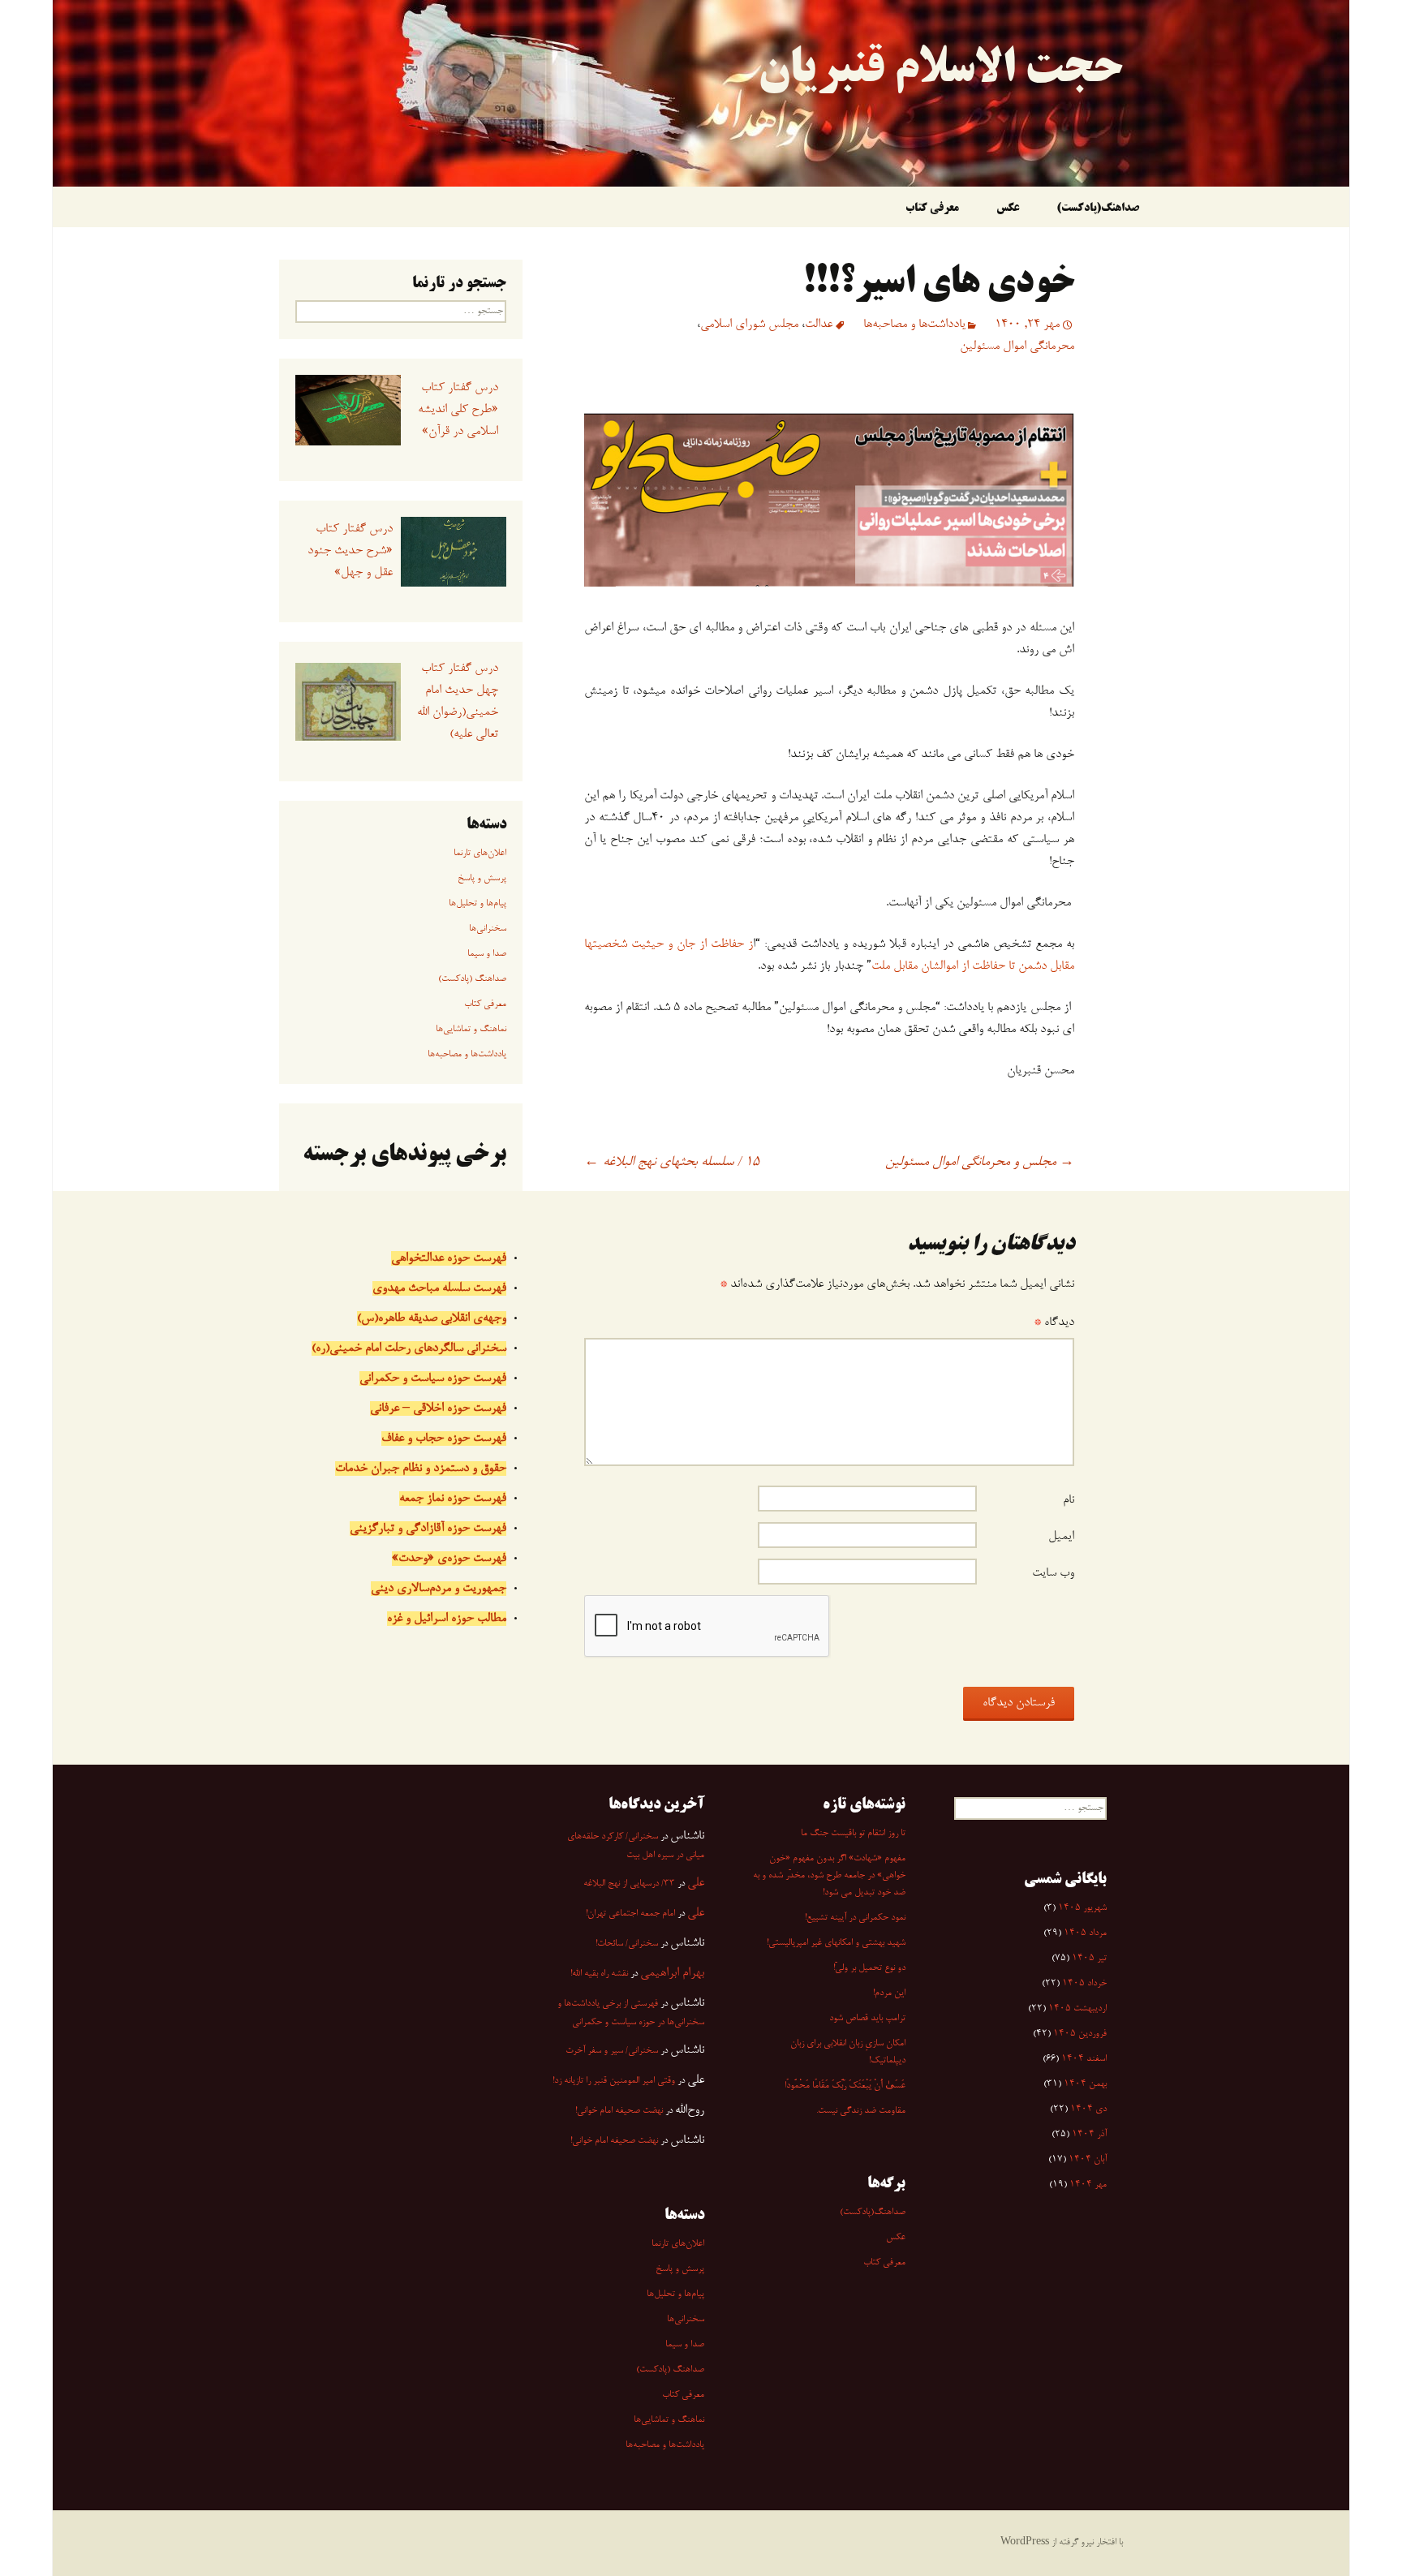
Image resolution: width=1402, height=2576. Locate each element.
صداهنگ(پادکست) (1098, 209)
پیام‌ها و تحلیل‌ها (477, 904)
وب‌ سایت (1053, 1573)
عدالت (819, 325)
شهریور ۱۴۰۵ (1082, 1908)
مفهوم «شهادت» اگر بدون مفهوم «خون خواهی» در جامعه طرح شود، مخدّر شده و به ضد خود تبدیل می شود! (829, 1876)
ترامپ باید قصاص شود (867, 2019)
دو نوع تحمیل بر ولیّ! (869, 1968)
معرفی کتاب (932, 209)
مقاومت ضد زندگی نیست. (861, 2111)
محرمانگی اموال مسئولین (1017, 346)
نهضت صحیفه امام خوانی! (619, 2111)
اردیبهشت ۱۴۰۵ (1077, 2009)
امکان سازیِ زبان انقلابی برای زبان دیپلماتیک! (848, 2052)
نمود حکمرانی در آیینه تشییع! (855, 1918)
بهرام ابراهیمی (672, 1973)
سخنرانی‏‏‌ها (488, 929)
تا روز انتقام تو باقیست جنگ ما (853, 1834)
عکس (1008, 209)
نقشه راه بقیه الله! (599, 1974)
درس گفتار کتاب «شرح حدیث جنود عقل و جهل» (350, 551)
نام (1069, 1500)
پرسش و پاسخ (482, 879)
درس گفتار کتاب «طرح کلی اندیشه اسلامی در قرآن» (458, 410)
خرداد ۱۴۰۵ (1084, 1984)
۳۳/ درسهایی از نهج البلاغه (629, 1884)
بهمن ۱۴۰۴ (1085, 2084)
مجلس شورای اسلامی (749, 325)
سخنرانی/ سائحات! (627, 1944)
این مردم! (889, 1993)
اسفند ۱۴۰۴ (1084, 2059)
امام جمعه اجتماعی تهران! (630, 1914)
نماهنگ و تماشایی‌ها (471, 1030)
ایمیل (1061, 1537)
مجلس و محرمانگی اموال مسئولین (980, 1163)
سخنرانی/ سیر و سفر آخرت (612, 2051)
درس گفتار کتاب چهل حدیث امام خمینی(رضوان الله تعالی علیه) (457, 701)
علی (696, 1883)
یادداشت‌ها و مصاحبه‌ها (914, 325)
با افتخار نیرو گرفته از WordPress (1062, 2543)
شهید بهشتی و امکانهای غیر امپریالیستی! (836, 1943)
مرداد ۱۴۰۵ (1085, 1933)
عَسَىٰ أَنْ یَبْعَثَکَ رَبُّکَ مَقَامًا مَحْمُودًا (845, 2086)
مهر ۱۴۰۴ (1088, 2185)
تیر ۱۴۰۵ (1089, 1959)
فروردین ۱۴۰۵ (1080, 2034)
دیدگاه (1054, 1322)
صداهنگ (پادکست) (472, 979)
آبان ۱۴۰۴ (1088, 2160)
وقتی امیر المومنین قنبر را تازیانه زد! (614, 2081)
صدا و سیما (487, 954)
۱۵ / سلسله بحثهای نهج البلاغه (672, 1163)
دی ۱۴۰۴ (1088, 2109)
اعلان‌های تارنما (480, 854)
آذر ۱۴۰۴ (1089, 2135)
